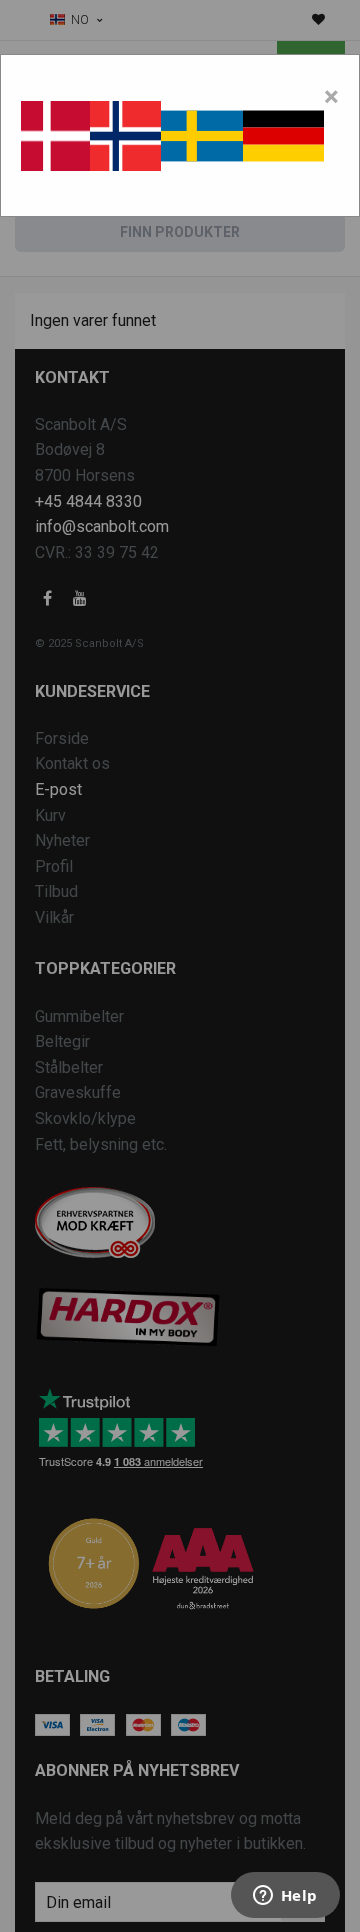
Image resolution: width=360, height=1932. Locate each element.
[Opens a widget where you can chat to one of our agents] (285, 1897)
